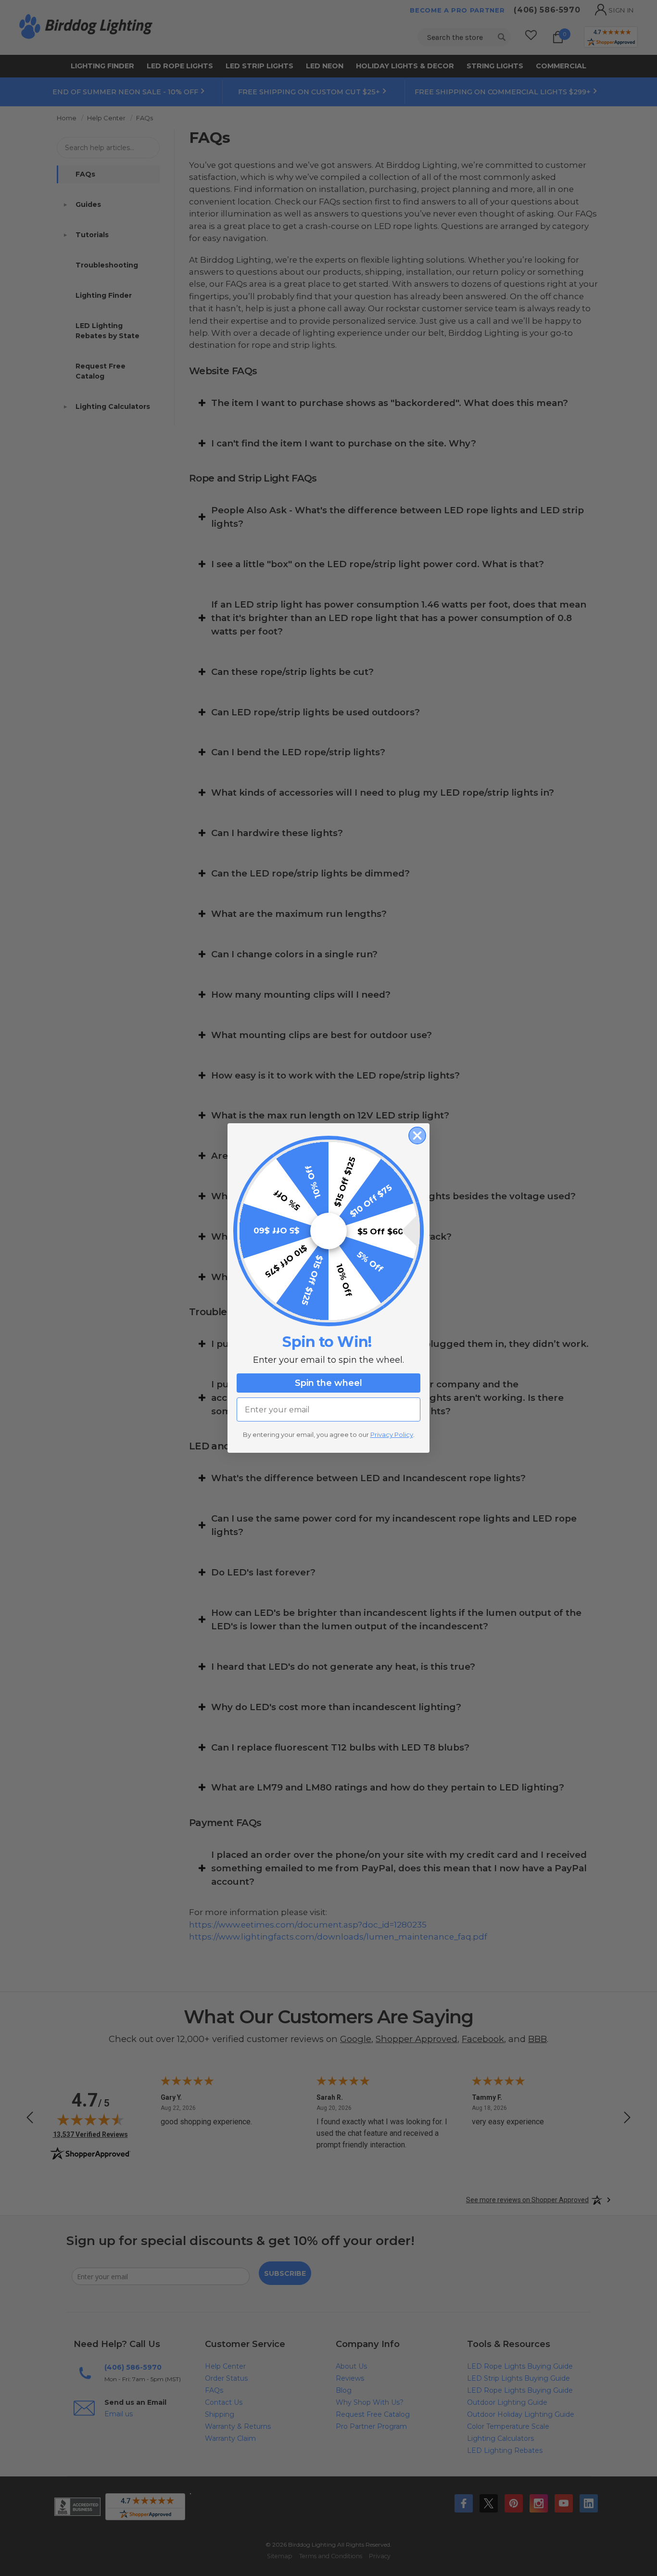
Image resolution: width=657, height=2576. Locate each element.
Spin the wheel (328, 1383)
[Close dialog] (417, 1136)
